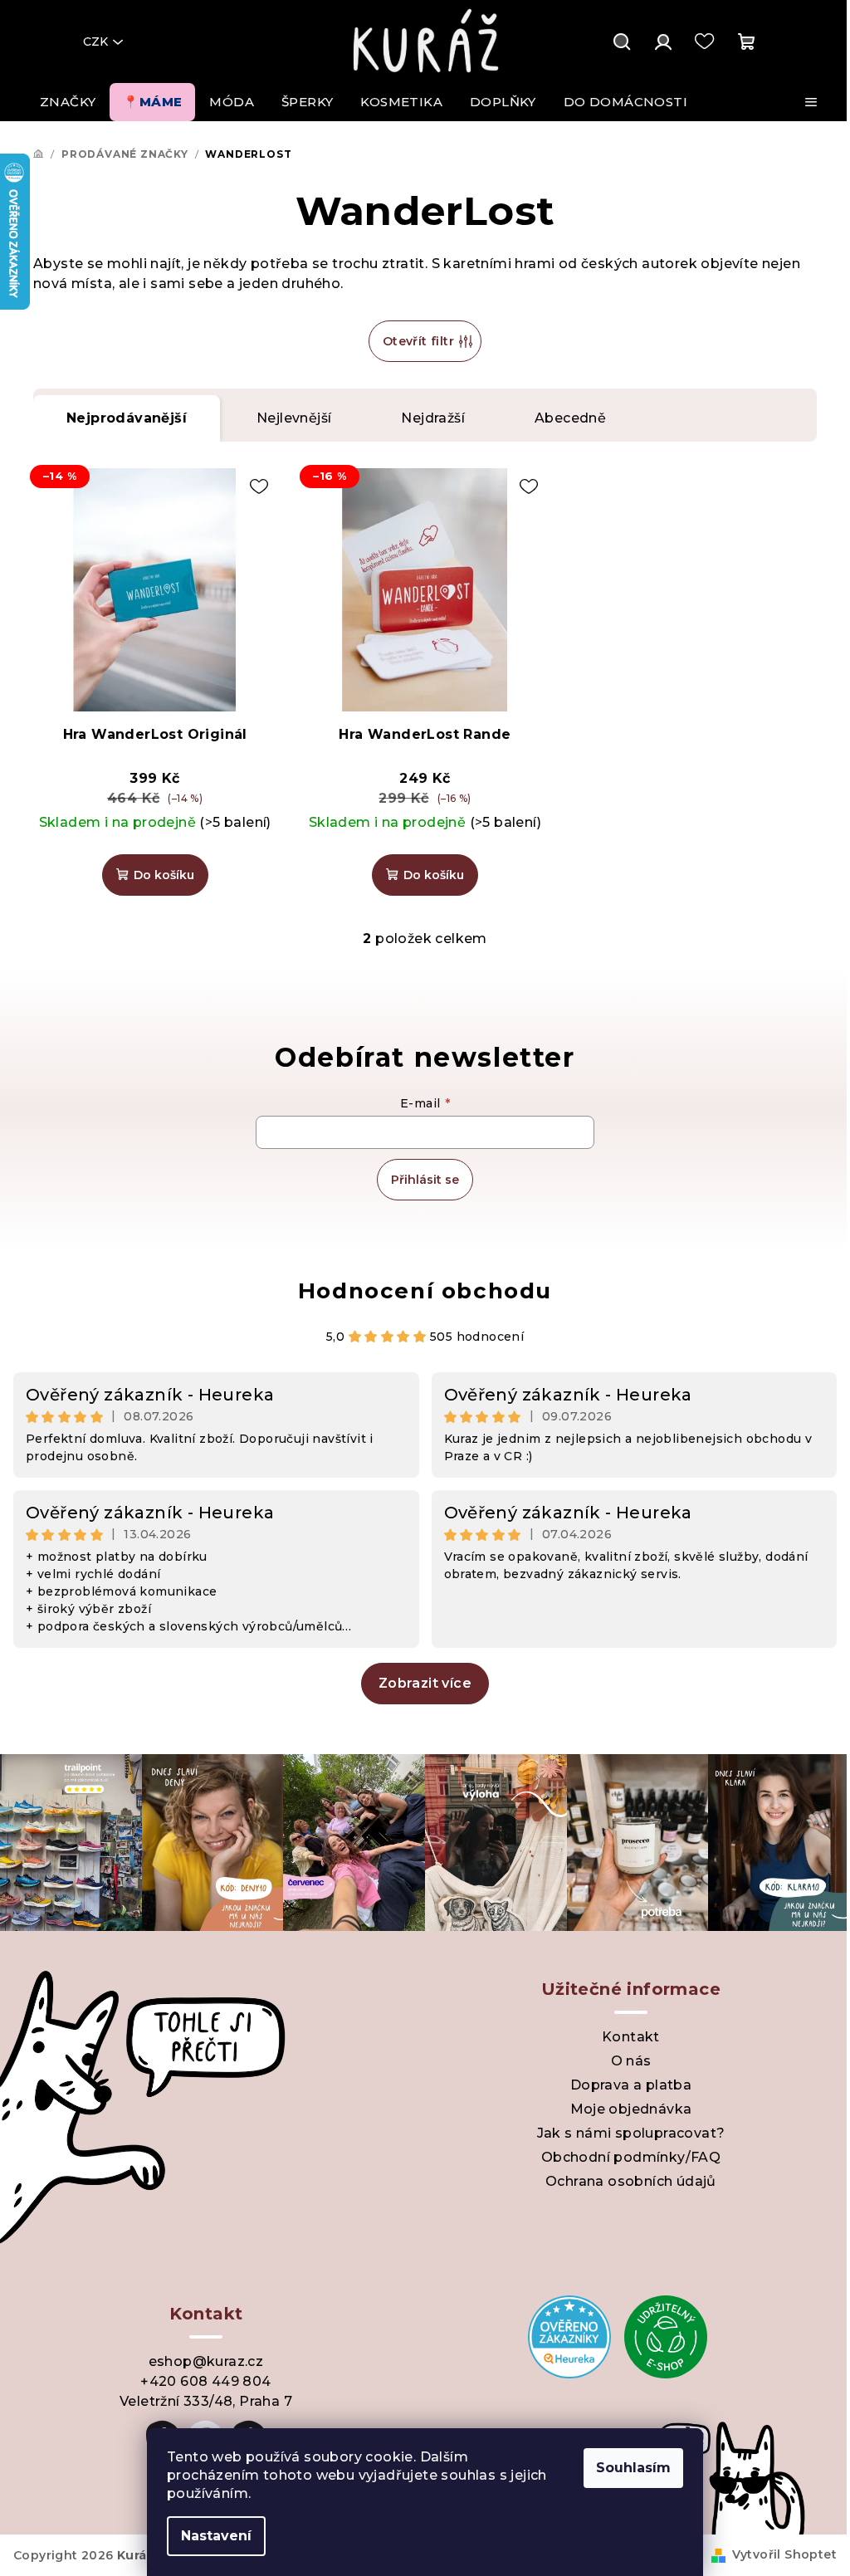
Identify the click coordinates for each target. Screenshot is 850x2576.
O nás (631, 2061)
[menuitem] (68, 102)
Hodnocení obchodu (425, 1291)
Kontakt (631, 2037)
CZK (95, 42)
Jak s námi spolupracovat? (631, 2133)
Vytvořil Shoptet (784, 2554)
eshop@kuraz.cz (206, 2361)
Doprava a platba (631, 2085)
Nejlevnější (294, 418)
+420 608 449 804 (205, 2381)
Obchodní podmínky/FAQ (631, 2157)
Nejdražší (433, 418)
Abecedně (570, 418)
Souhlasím (633, 2468)
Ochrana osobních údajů (631, 2181)
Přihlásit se (425, 1180)
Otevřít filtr (418, 341)
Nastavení (216, 2536)
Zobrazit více (425, 1683)
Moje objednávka (631, 2109)
